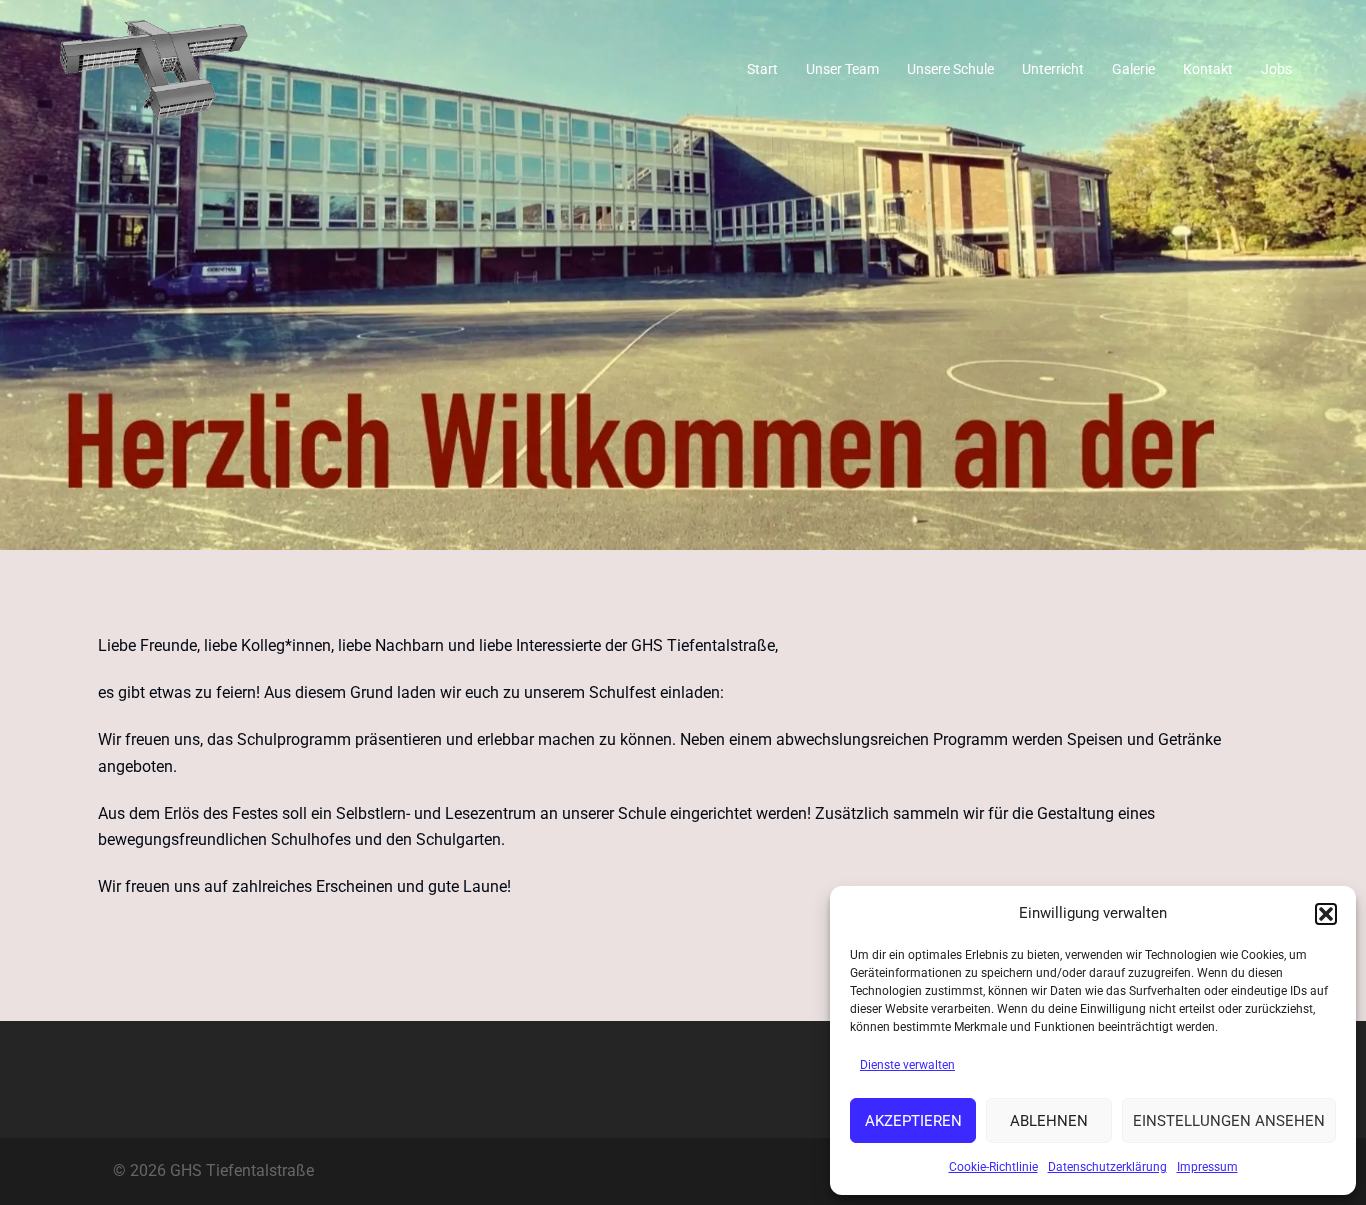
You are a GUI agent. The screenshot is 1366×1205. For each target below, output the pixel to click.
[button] (1326, 914)
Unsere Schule (950, 69)
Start (762, 69)
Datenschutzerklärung (1107, 1167)
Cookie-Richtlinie (993, 1167)
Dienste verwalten (907, 1065)
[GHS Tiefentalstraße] (154, 68)
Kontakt (1208, 69)
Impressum (1207, 1167)
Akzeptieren (913, 1121)
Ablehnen (1049, 1121)
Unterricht (1053, 69)
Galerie (1133, 69)
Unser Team (842, 69)
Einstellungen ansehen (1229, 1121)
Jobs (1276, 69)
